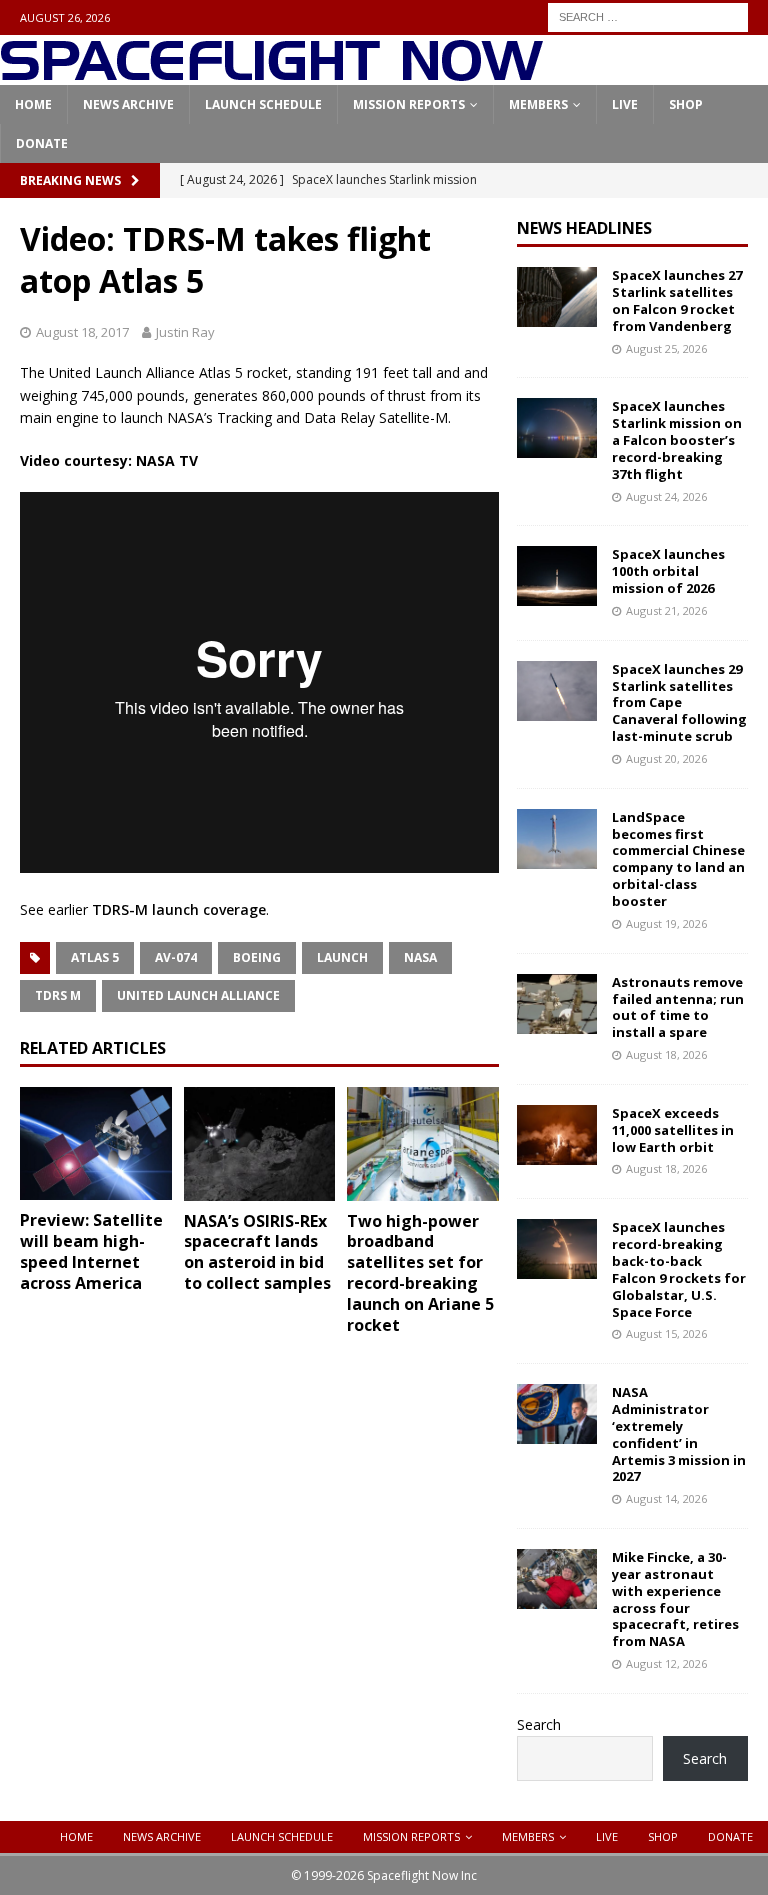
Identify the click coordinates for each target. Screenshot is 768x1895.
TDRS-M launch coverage (179, 909)
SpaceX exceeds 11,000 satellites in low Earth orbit (673, 1130)
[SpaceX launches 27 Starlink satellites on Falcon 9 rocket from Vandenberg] (557, 297)
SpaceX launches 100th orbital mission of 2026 (668, 571)
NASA (420, 957)
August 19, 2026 (666, 923)
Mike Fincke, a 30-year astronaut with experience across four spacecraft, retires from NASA (675, 1599)
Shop (686, 104)
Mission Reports (409, 104)
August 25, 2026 (666, 348)
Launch (342, 957)
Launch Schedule (263, 104)
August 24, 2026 (666, 496)
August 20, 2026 (666, 758)
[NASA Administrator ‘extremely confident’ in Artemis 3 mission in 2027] (557, 1414)
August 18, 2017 (82, 332)
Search (539, 1724)
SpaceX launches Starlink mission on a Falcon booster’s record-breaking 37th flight (677, 440)
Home (33, 104)
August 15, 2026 (666, 1333)
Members (538, 104)
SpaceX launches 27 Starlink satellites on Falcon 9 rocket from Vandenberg (677, 300)
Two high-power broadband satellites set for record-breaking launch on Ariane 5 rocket (420, 1273)
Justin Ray (185, 332)
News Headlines (584, 228)
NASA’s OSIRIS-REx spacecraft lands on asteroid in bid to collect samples (257, 1252)
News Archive (128, 104)
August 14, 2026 (666, 1498)
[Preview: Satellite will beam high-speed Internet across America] (96, 1144)
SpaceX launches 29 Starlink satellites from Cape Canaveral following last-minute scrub (679, 703)
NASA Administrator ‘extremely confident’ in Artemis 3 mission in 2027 (679, 1434)
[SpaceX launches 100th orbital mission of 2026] (557, 576)
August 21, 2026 (666, 610)
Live (625, 104)
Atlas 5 (95, 957)
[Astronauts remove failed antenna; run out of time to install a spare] (557, 1004)
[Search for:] (648, 15)
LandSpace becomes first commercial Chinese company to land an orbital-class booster (678, 859)
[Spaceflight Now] (271, 73)
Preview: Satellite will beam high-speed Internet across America (91, 1251)
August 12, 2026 (666, 1663)
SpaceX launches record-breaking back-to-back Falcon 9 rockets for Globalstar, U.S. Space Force (679, 1269)
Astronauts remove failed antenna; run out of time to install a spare (678, 1007)
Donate (42, 143)
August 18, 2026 (666, 1054)
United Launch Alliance (198, 995)
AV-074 (176, 957)
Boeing (257, 957)
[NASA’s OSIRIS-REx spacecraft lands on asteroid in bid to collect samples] (260, 1144)
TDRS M (58, 995)
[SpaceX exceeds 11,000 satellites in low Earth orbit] (557, 1135)
